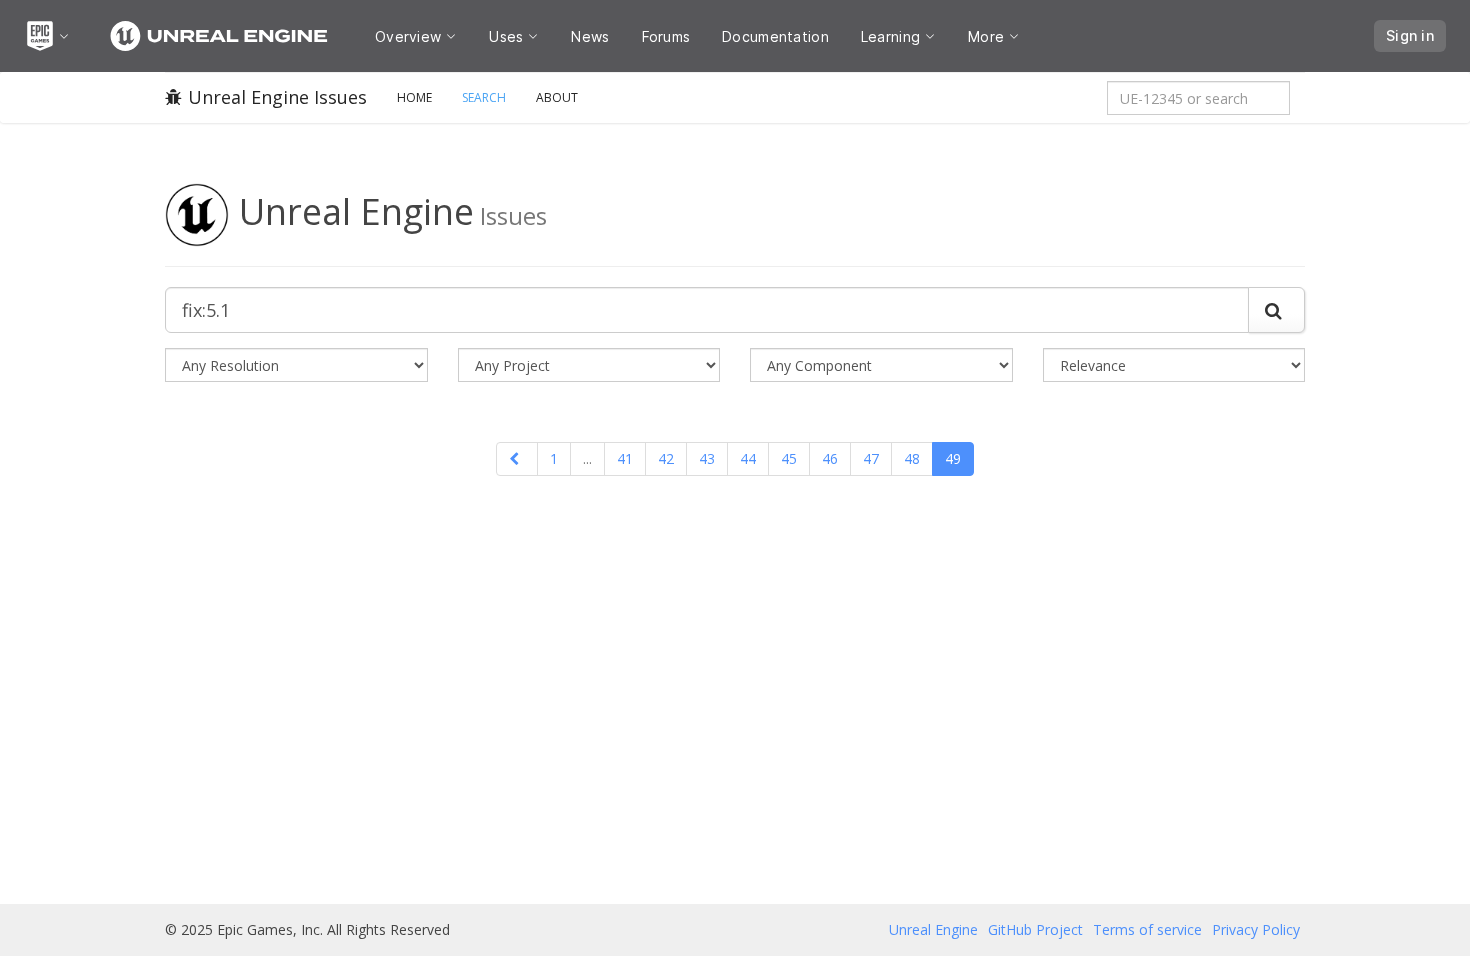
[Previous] (517, 459)
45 (789, 458)
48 (912, 458)
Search (484, 97)
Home (414, 97)
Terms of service (1147, 929)
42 (666, 458)
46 (830, 458)
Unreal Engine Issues (277, 97)
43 (707, 458)
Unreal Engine (933, 929)
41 (625, 458)
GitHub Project (1035, 929)
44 (748, 458)
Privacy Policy (1256, 929)
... (587, 458)
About (557, 97)
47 (871, 458)
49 (953, 458)
